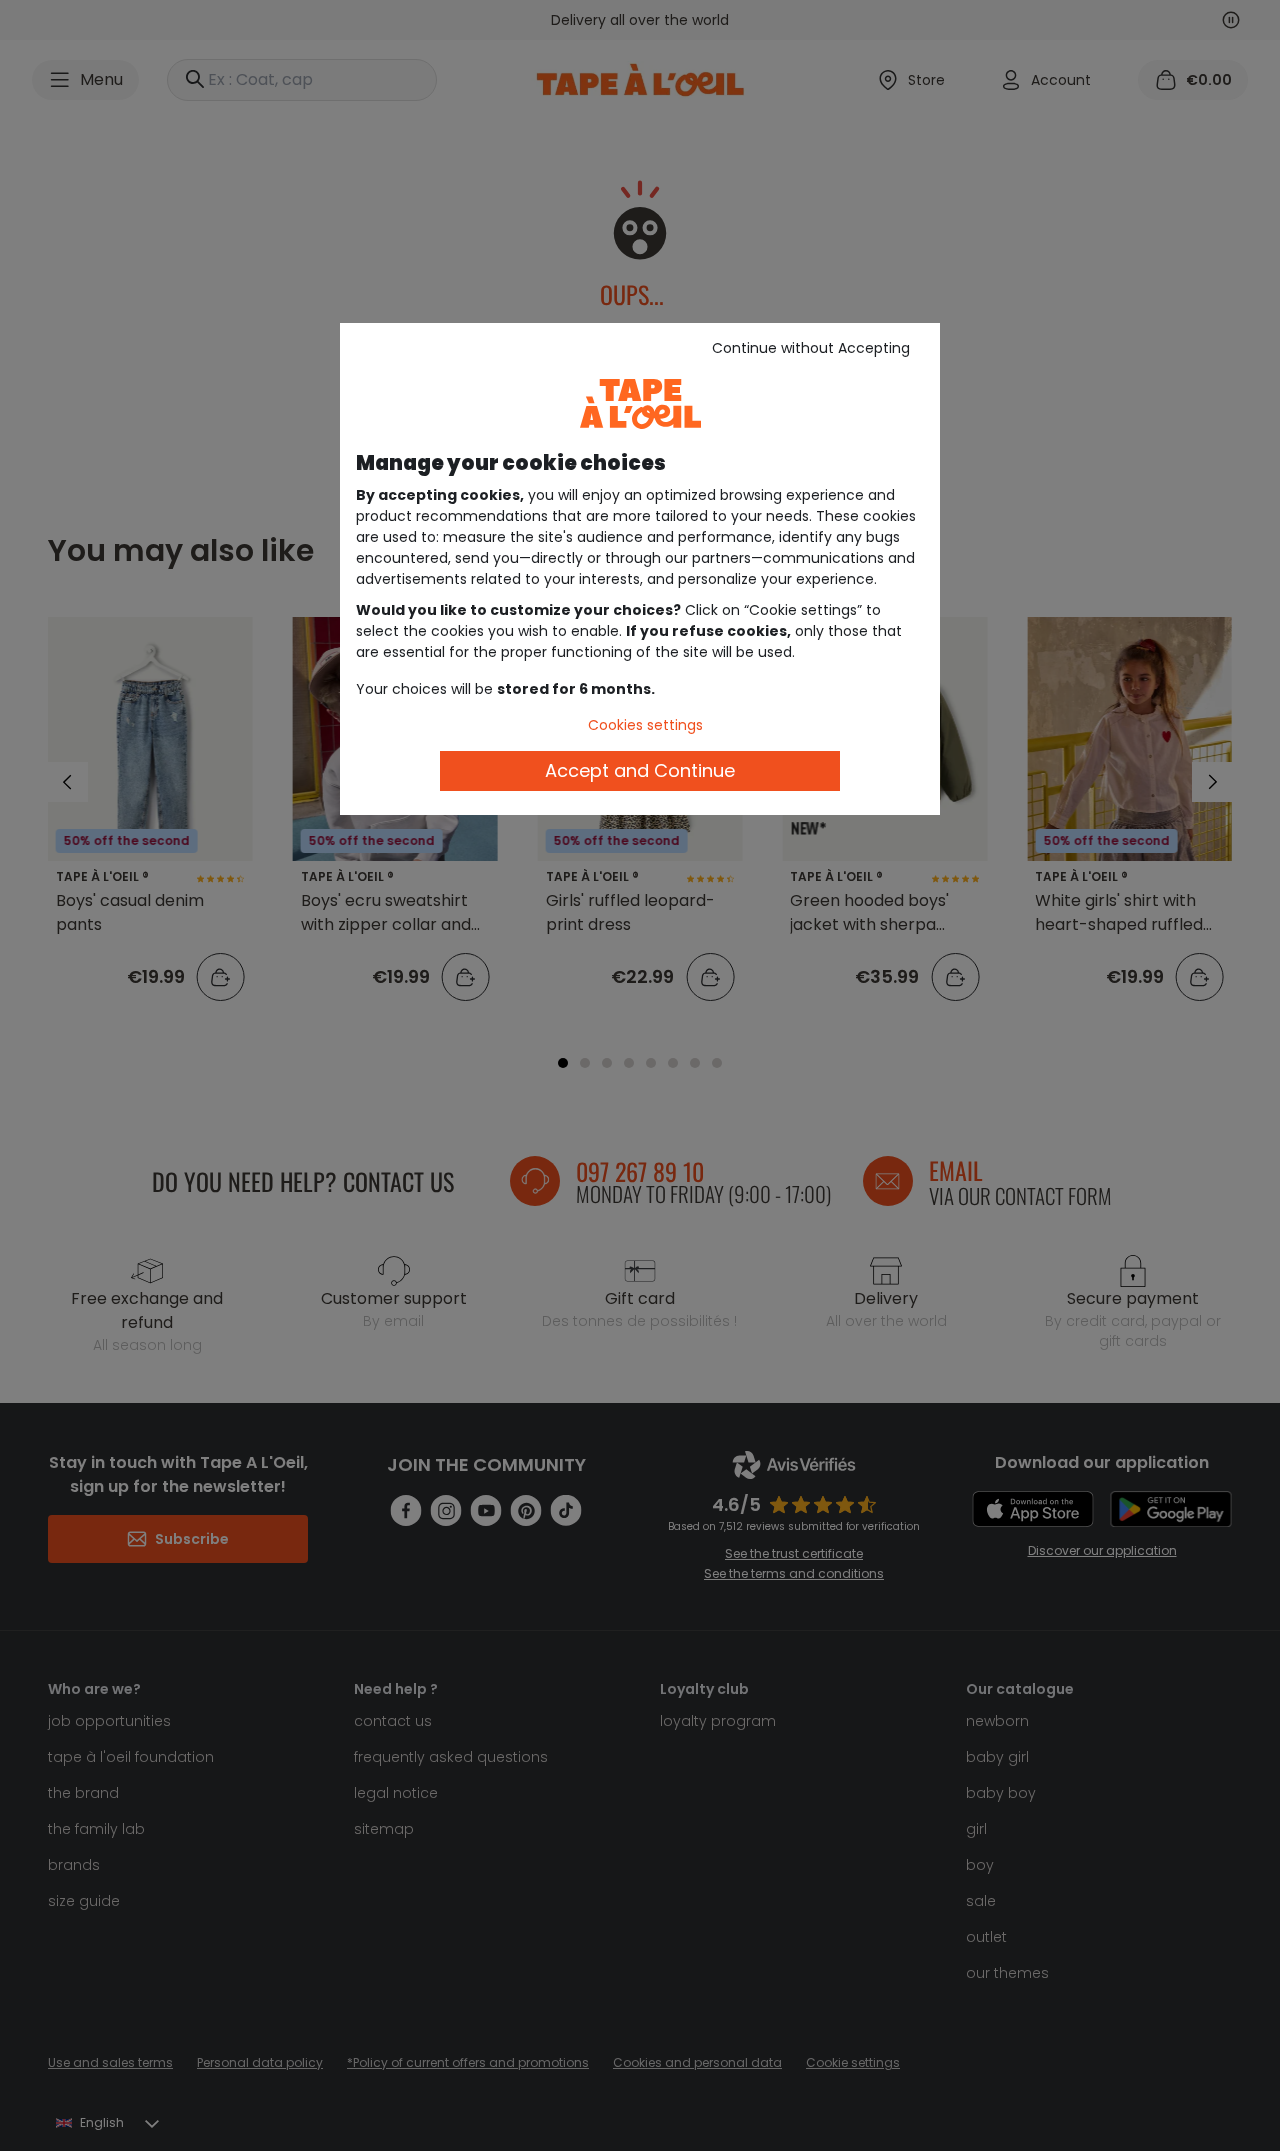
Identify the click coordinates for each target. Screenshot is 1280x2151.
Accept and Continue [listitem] (640, 770)
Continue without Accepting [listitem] (811, 348)
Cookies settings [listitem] (645, 725)
